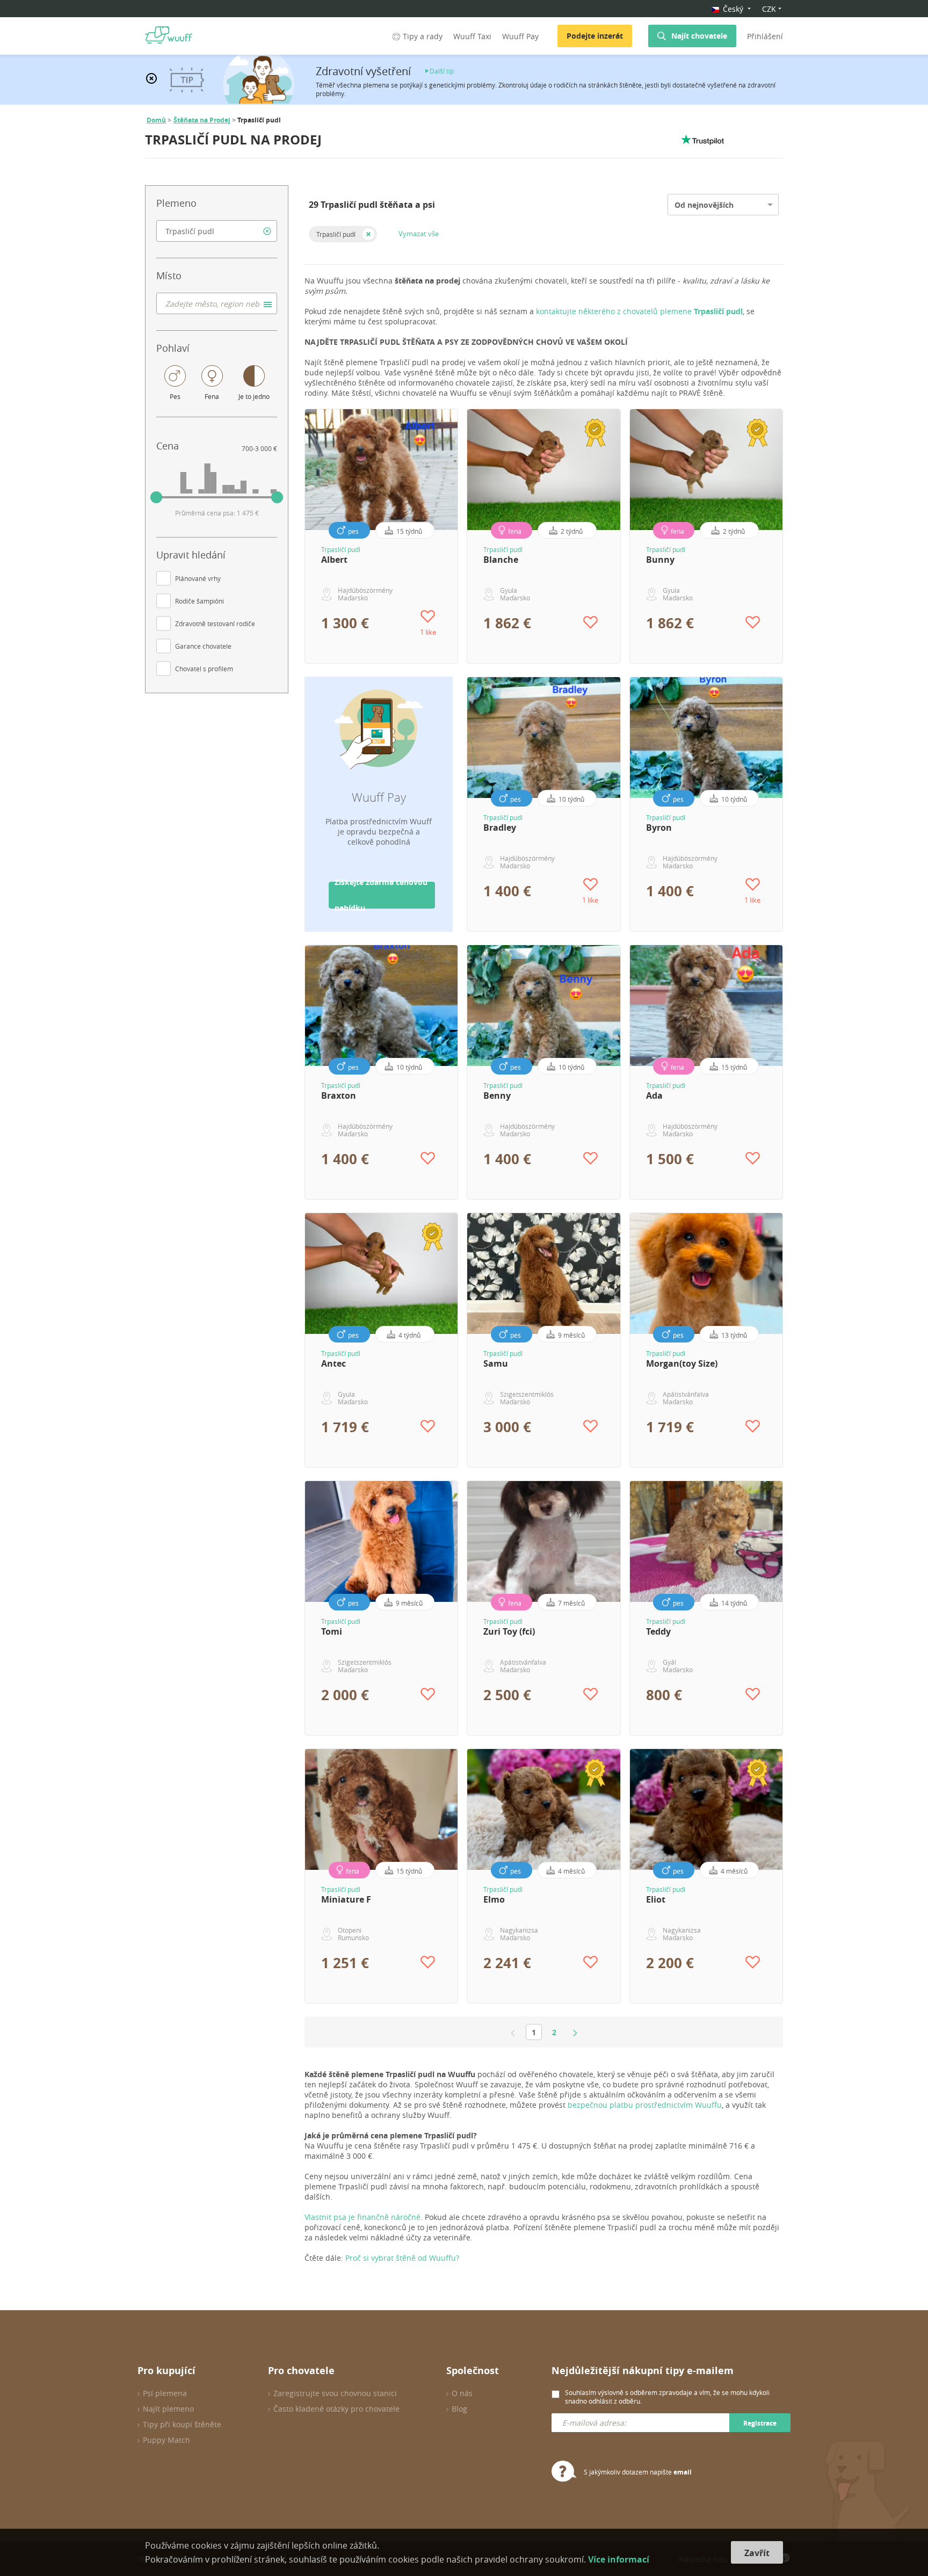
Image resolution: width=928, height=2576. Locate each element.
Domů (156, 120)
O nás (462, 2393)
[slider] (156, 497)
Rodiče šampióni (200, 601)
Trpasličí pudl (336, 234)
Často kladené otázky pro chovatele (336, 2409)
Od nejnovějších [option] (704, 205)
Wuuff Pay (520, 36)
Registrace (760, 2423)
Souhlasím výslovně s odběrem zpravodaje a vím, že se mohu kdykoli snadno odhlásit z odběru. (667, 2397)
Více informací (619, 2559)
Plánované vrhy (198, 578)
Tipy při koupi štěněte (182, 2424)
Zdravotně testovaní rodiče (215, 623)
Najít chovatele (699, 36)
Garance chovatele (203, 646)
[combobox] (217, 231)
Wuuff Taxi (472, 36)
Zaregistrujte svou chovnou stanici (335, 2393)
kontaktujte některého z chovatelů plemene (639, 311)
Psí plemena (165, 2393)
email (683, 2472)
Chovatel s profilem (204, 669)
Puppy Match (166, 2440)
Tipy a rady (423, 36)
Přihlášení (765, 36)
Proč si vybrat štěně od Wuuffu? (402, 2258)
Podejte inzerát (595, 36)
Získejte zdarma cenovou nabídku (381, 895)
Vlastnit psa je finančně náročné (363, 2217)
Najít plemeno (168, 2409)
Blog (459, 2409)
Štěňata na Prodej (202, 120)
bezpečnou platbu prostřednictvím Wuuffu (645, 2105)
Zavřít (757, 2553)
